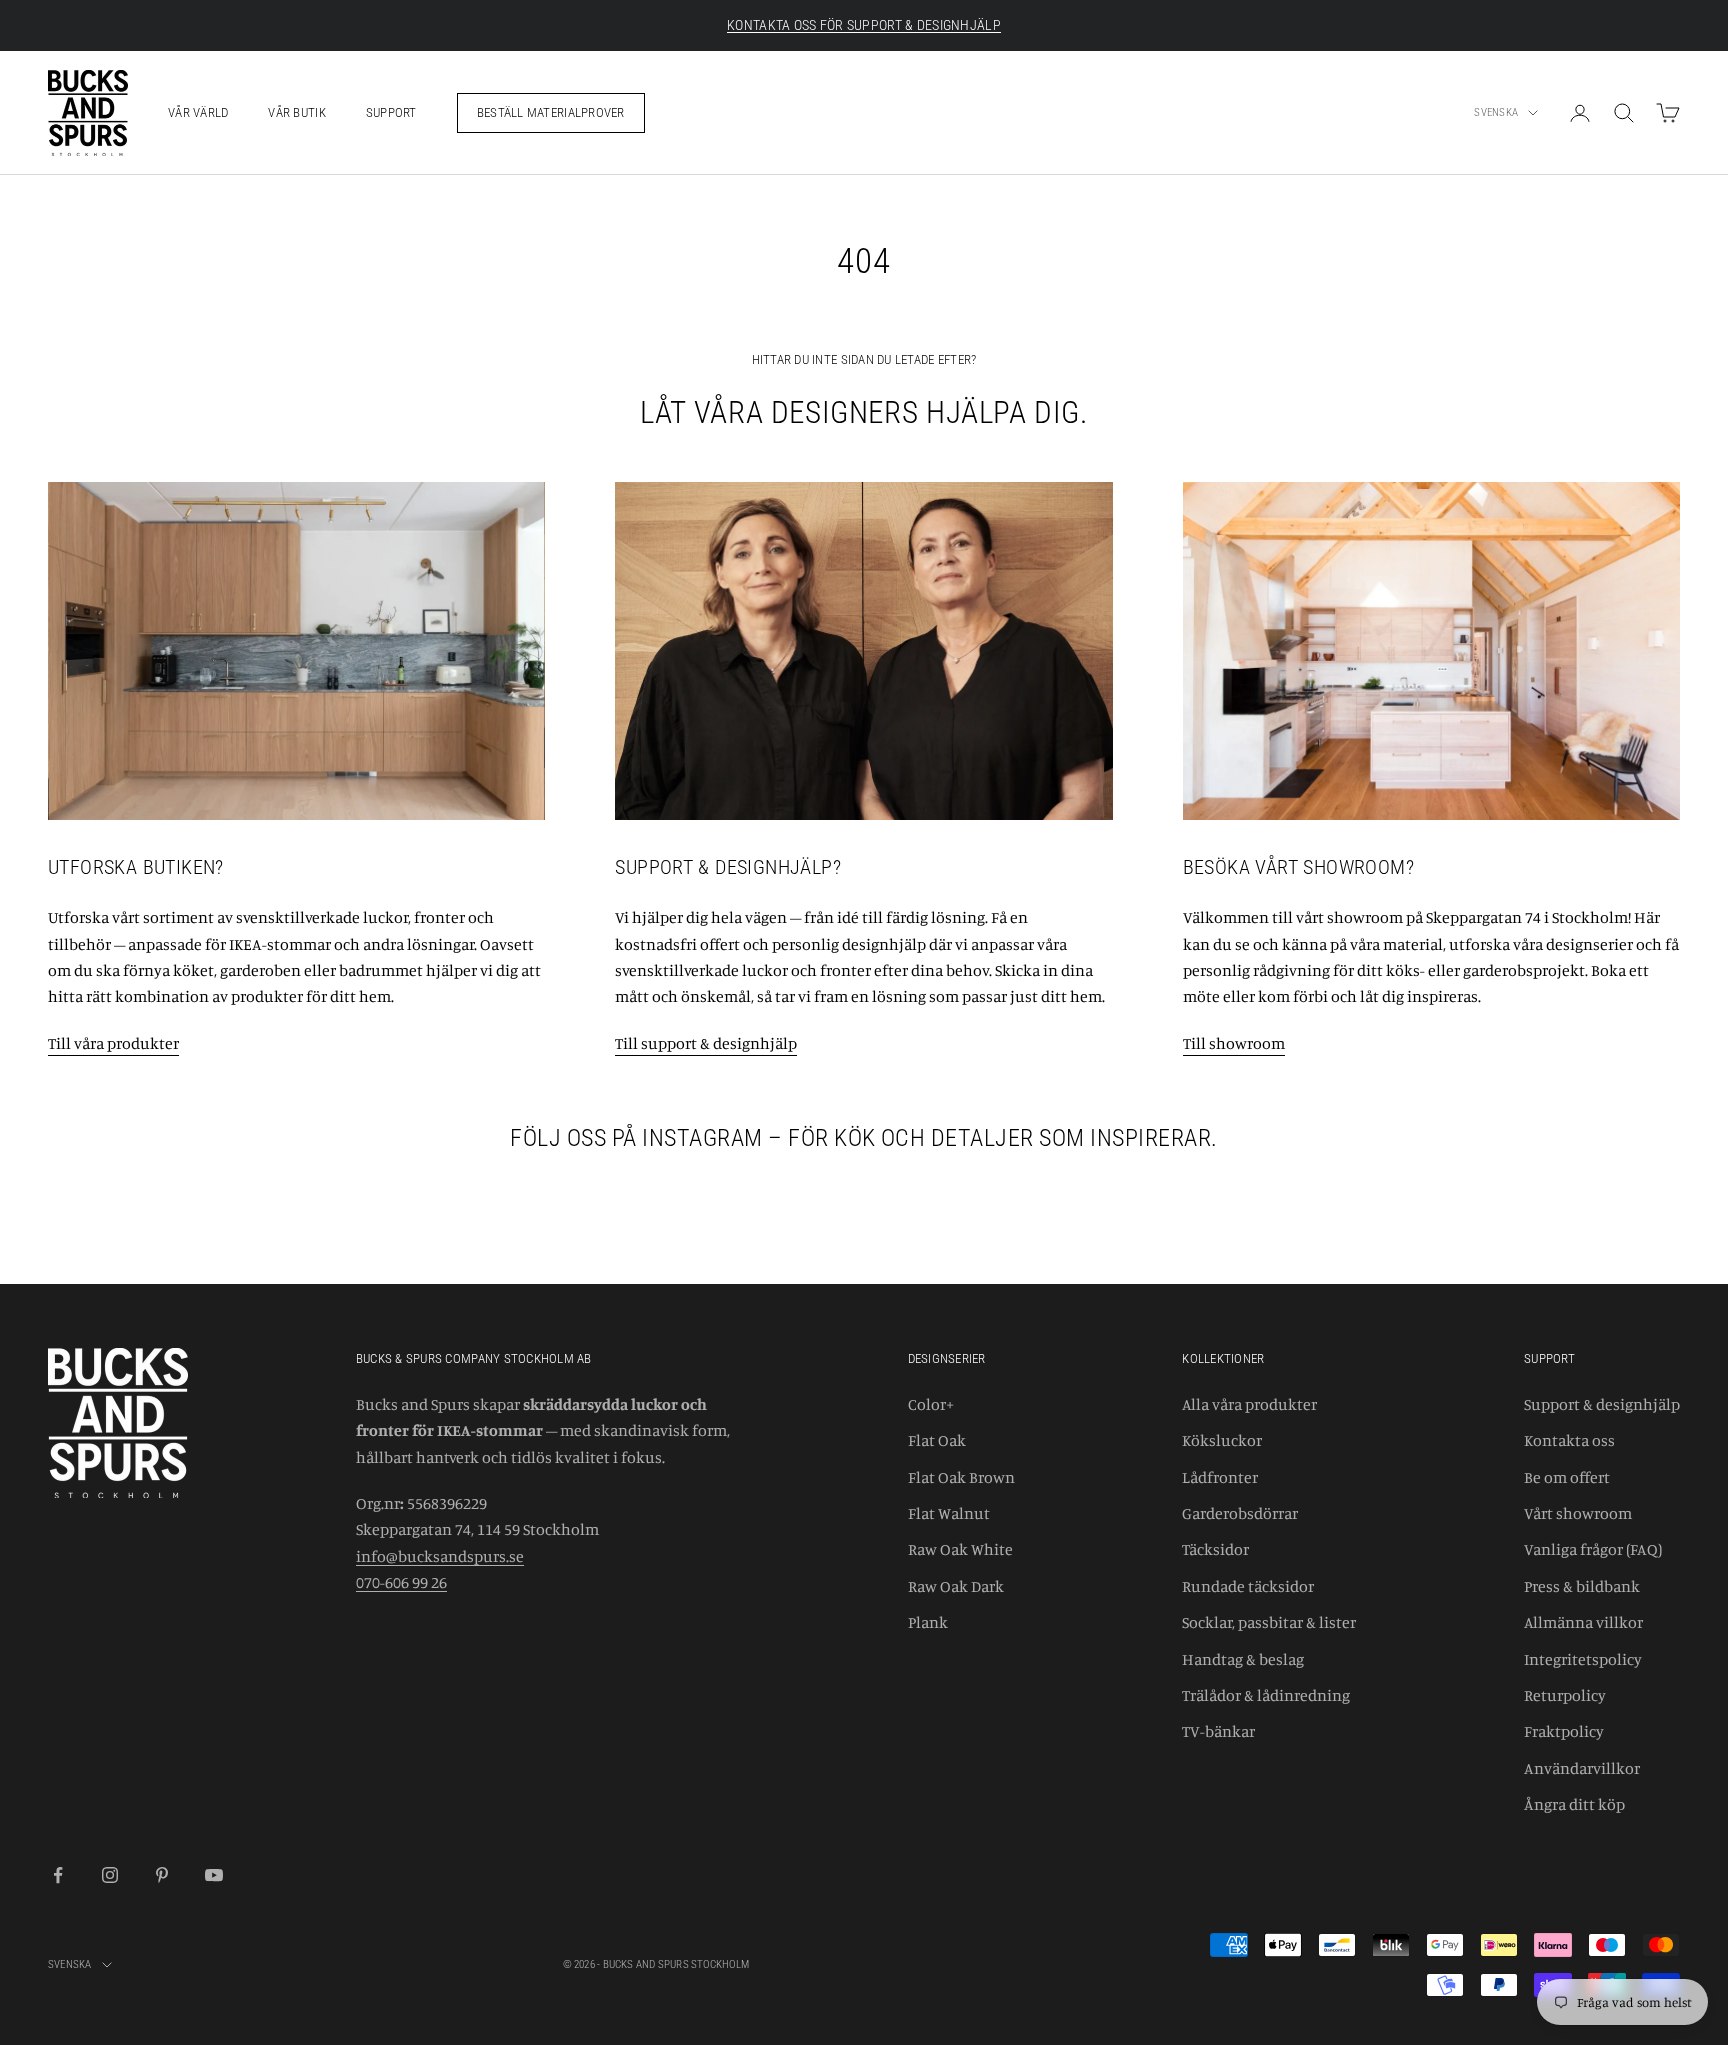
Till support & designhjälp (706, 1043)
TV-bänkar (1218, 1731)
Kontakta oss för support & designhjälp (864, 25)
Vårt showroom (1578, 1513)
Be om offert (1567, 1477)
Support (391, 112)
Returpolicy (1565, 1695)
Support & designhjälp (1602, 1404)
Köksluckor (1222, 1440)
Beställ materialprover (551, 112)
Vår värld (198, 112)
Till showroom (1234, 1043)
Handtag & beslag (1243, 1659)
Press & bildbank (1582, 1586)
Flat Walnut (949, 1513)
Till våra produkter (113, 1043)
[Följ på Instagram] (110, 1875)
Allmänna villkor (1583, 1622)
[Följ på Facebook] (58, 1875)
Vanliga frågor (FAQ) (1593, 1549)
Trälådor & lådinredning (1266, 1695)
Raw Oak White (960, 1549)
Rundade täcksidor (1248, 1586)
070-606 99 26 (401, 1582)
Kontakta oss (1569, 1440)
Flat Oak (937, 1440)
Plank (928, 1622)
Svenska (1496, 112)
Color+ (931, 1404)
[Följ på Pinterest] (162, 1875)
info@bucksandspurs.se (440, 1556)
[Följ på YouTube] (214, 1875)
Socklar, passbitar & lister (1269, 1622)
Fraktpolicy (1564, 1731)
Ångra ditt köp (1574, 1804)
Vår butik (296, 112)
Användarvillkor (1582, 1768)
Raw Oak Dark (956, 1586)
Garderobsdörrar (1240, 1513)
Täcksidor (1215, 1549)
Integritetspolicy (1583, 1659)
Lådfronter (1220, 1477)
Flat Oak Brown (961, 1477)
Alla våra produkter (1249, 1404)
